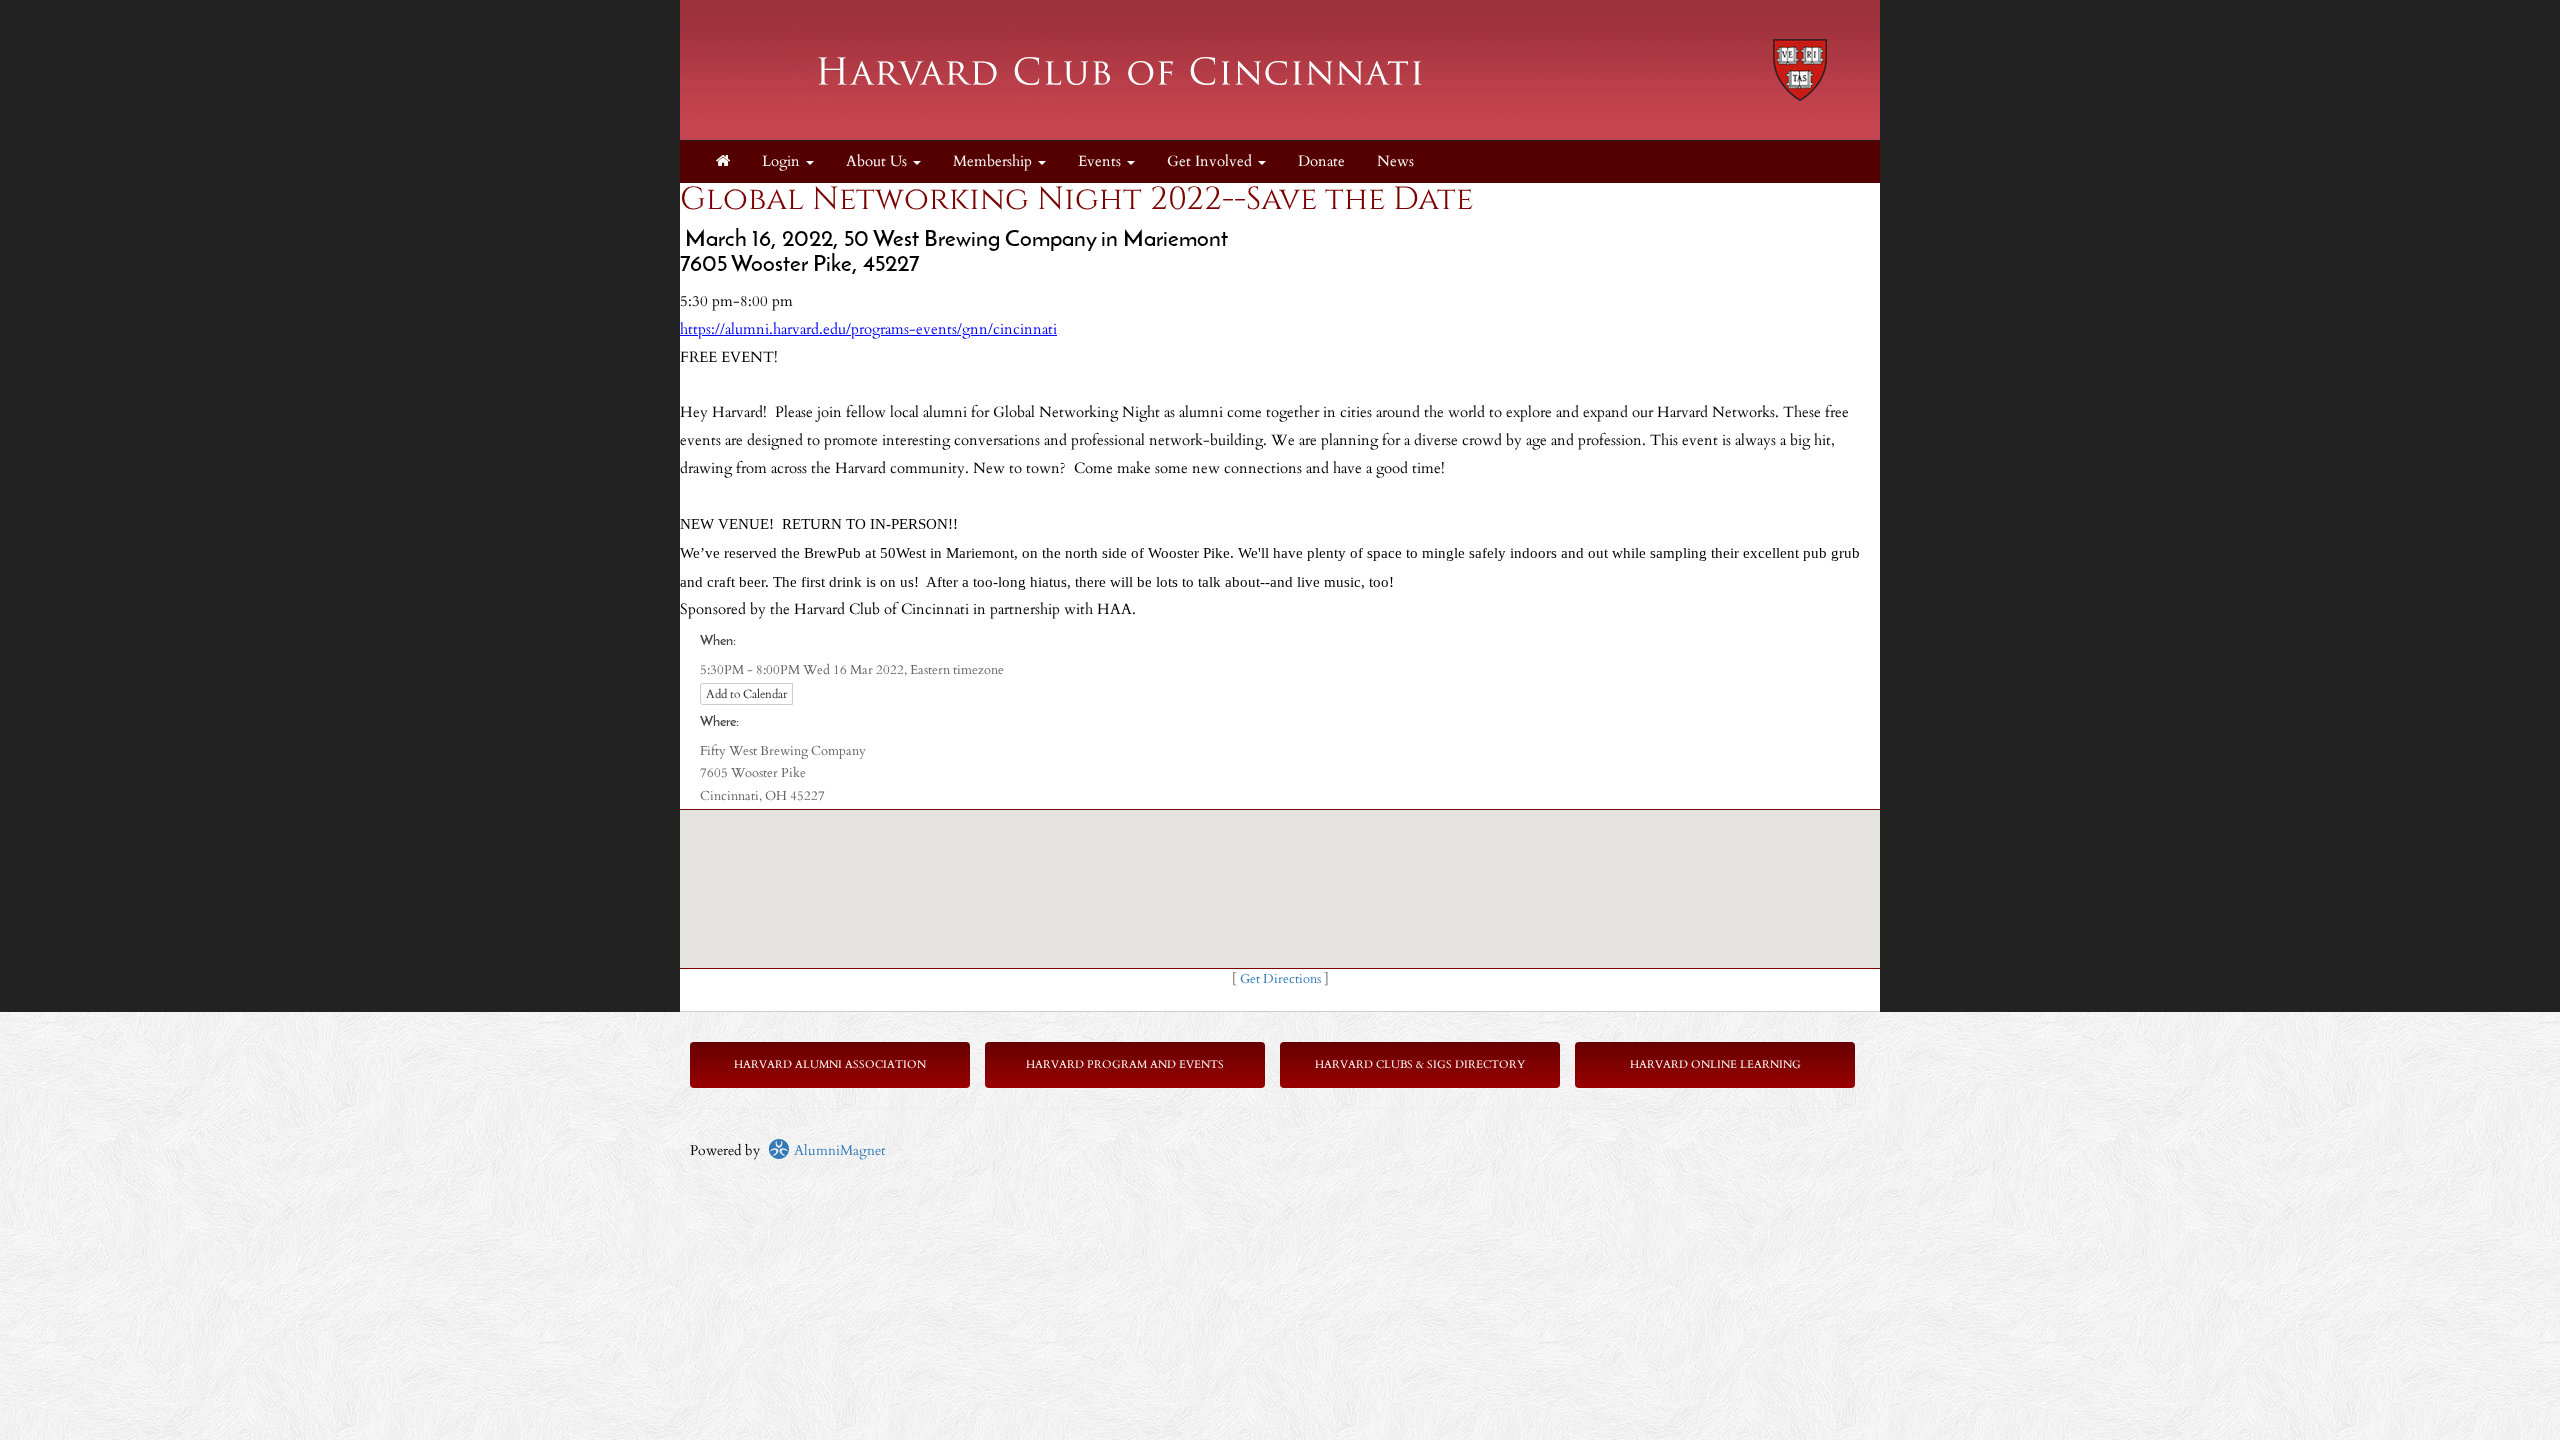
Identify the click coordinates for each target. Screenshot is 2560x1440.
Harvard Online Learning (1715, 1064)
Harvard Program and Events (1125, 1064)
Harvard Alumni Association (830, 1064)
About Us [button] (878, 161)
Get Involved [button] (1211, 161)
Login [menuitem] (783, 161)
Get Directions (1280, 979)
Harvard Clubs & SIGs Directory (1420, 1064)
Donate (1321, 161)
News (1395, 161)
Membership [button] (994, 161)
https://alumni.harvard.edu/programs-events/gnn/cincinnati (868, 329)
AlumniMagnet (837, 1150)
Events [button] (1101, 161)
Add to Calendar (746, 694)
